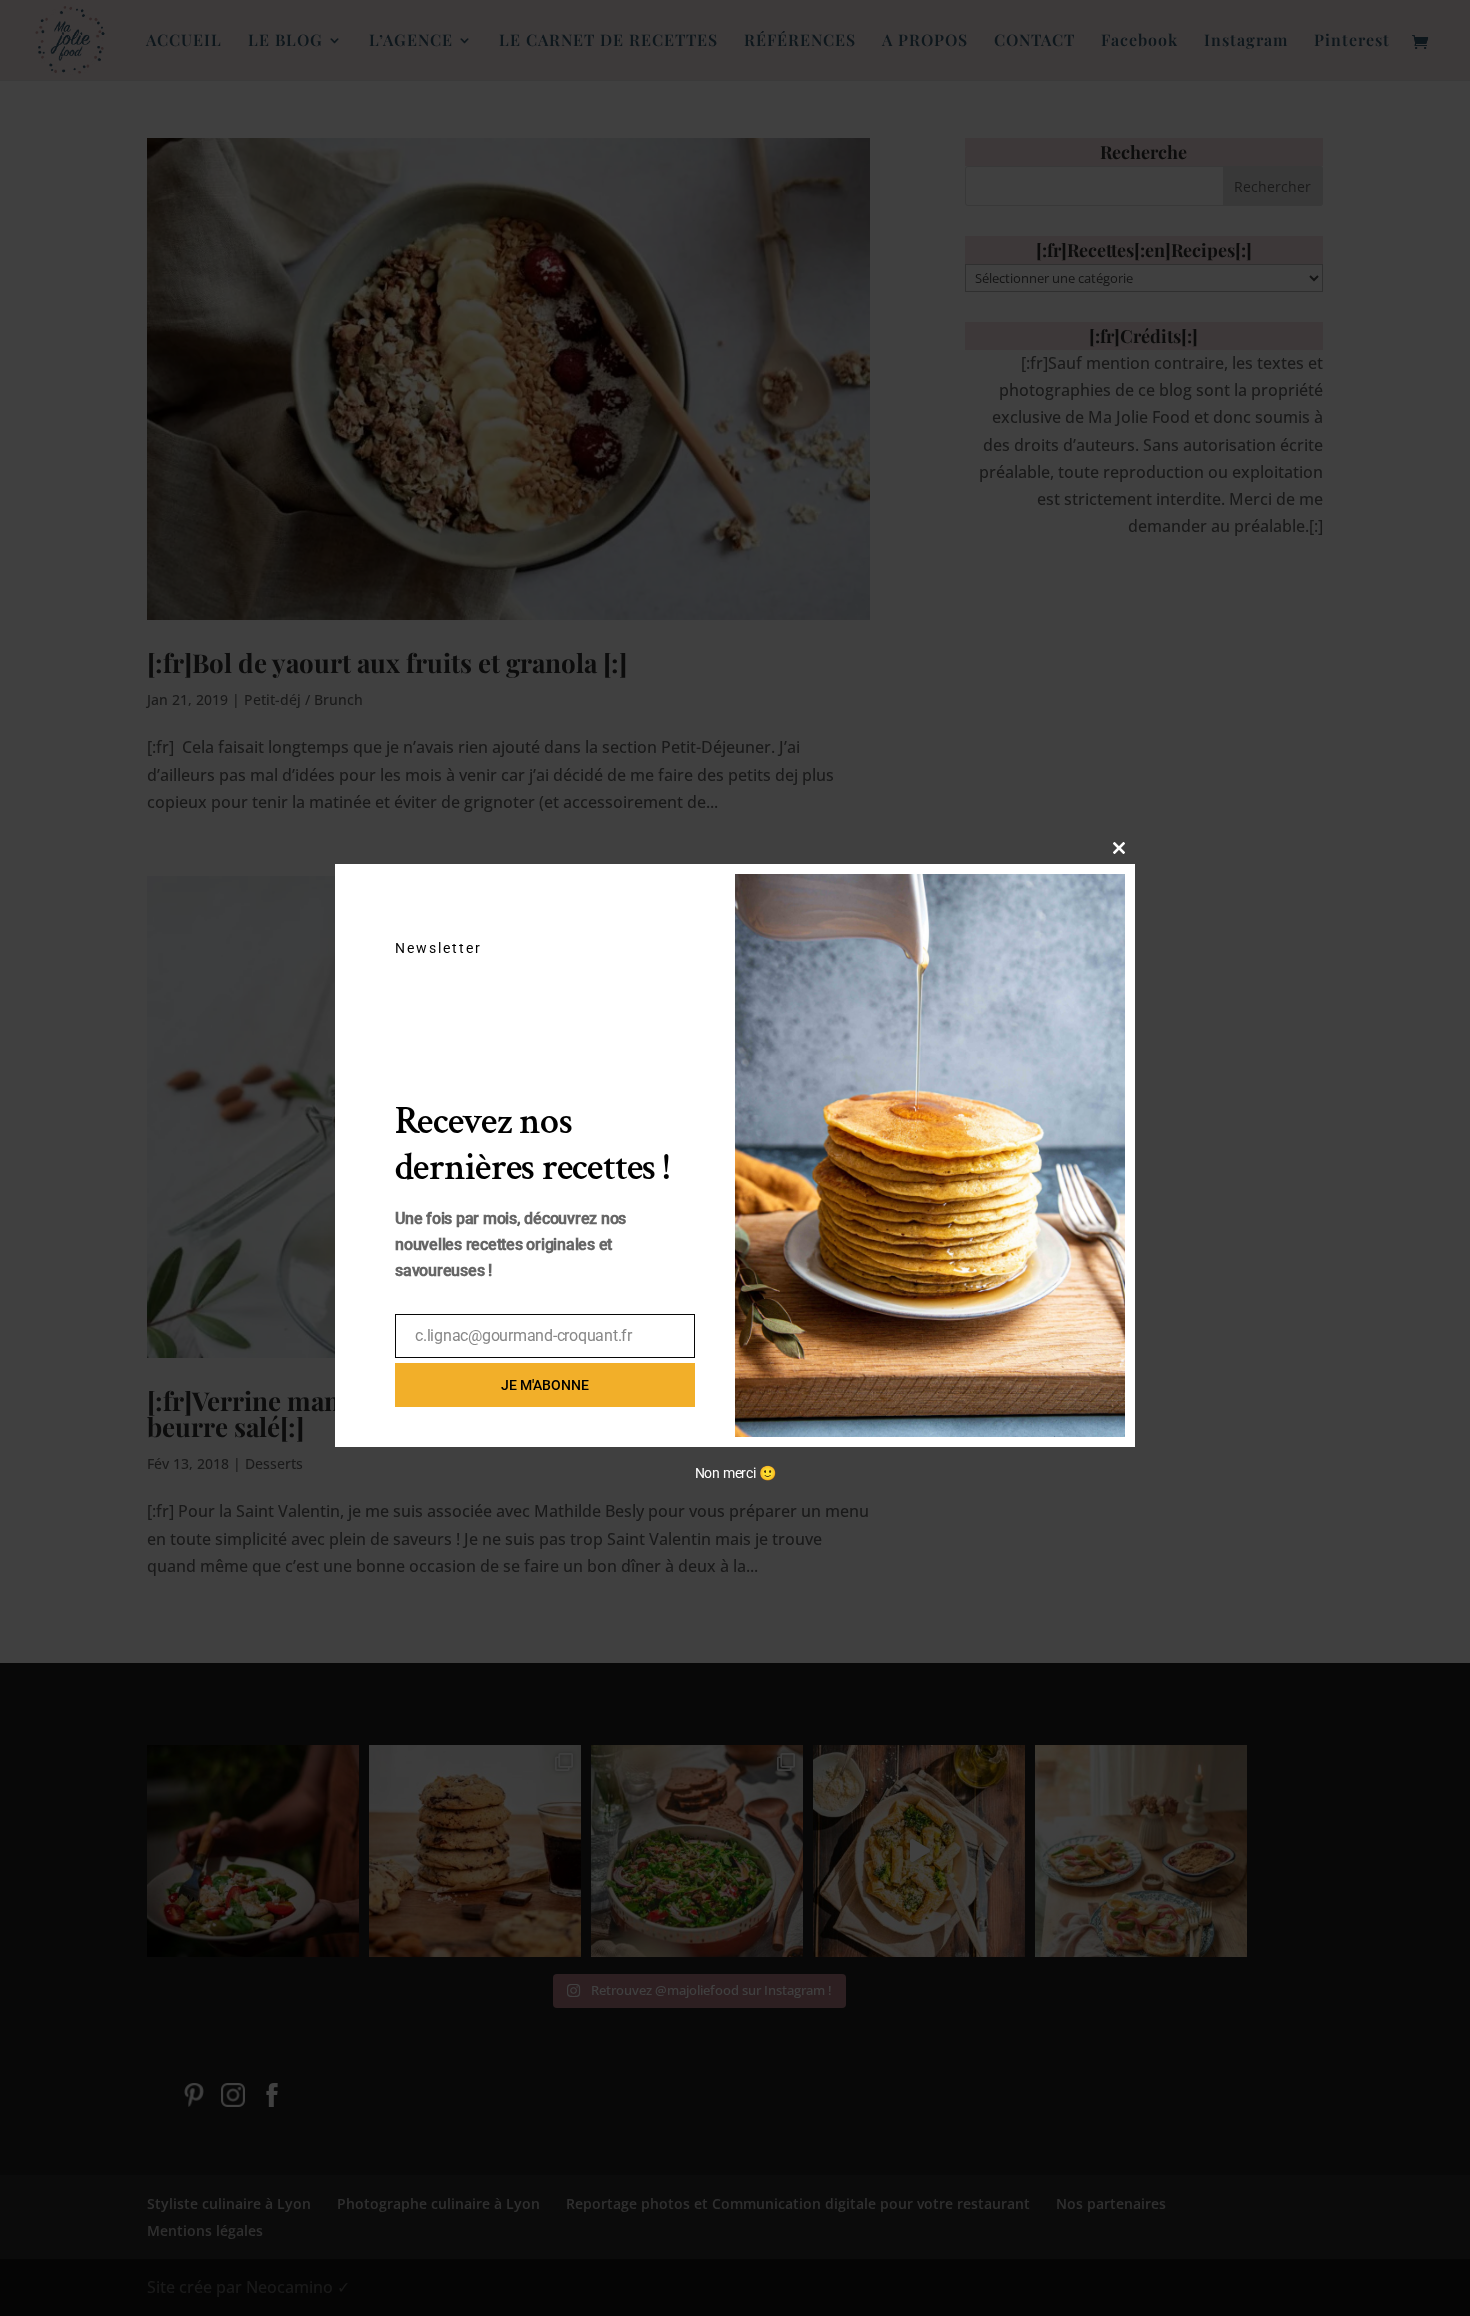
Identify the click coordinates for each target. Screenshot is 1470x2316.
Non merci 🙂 (735, 1473)
